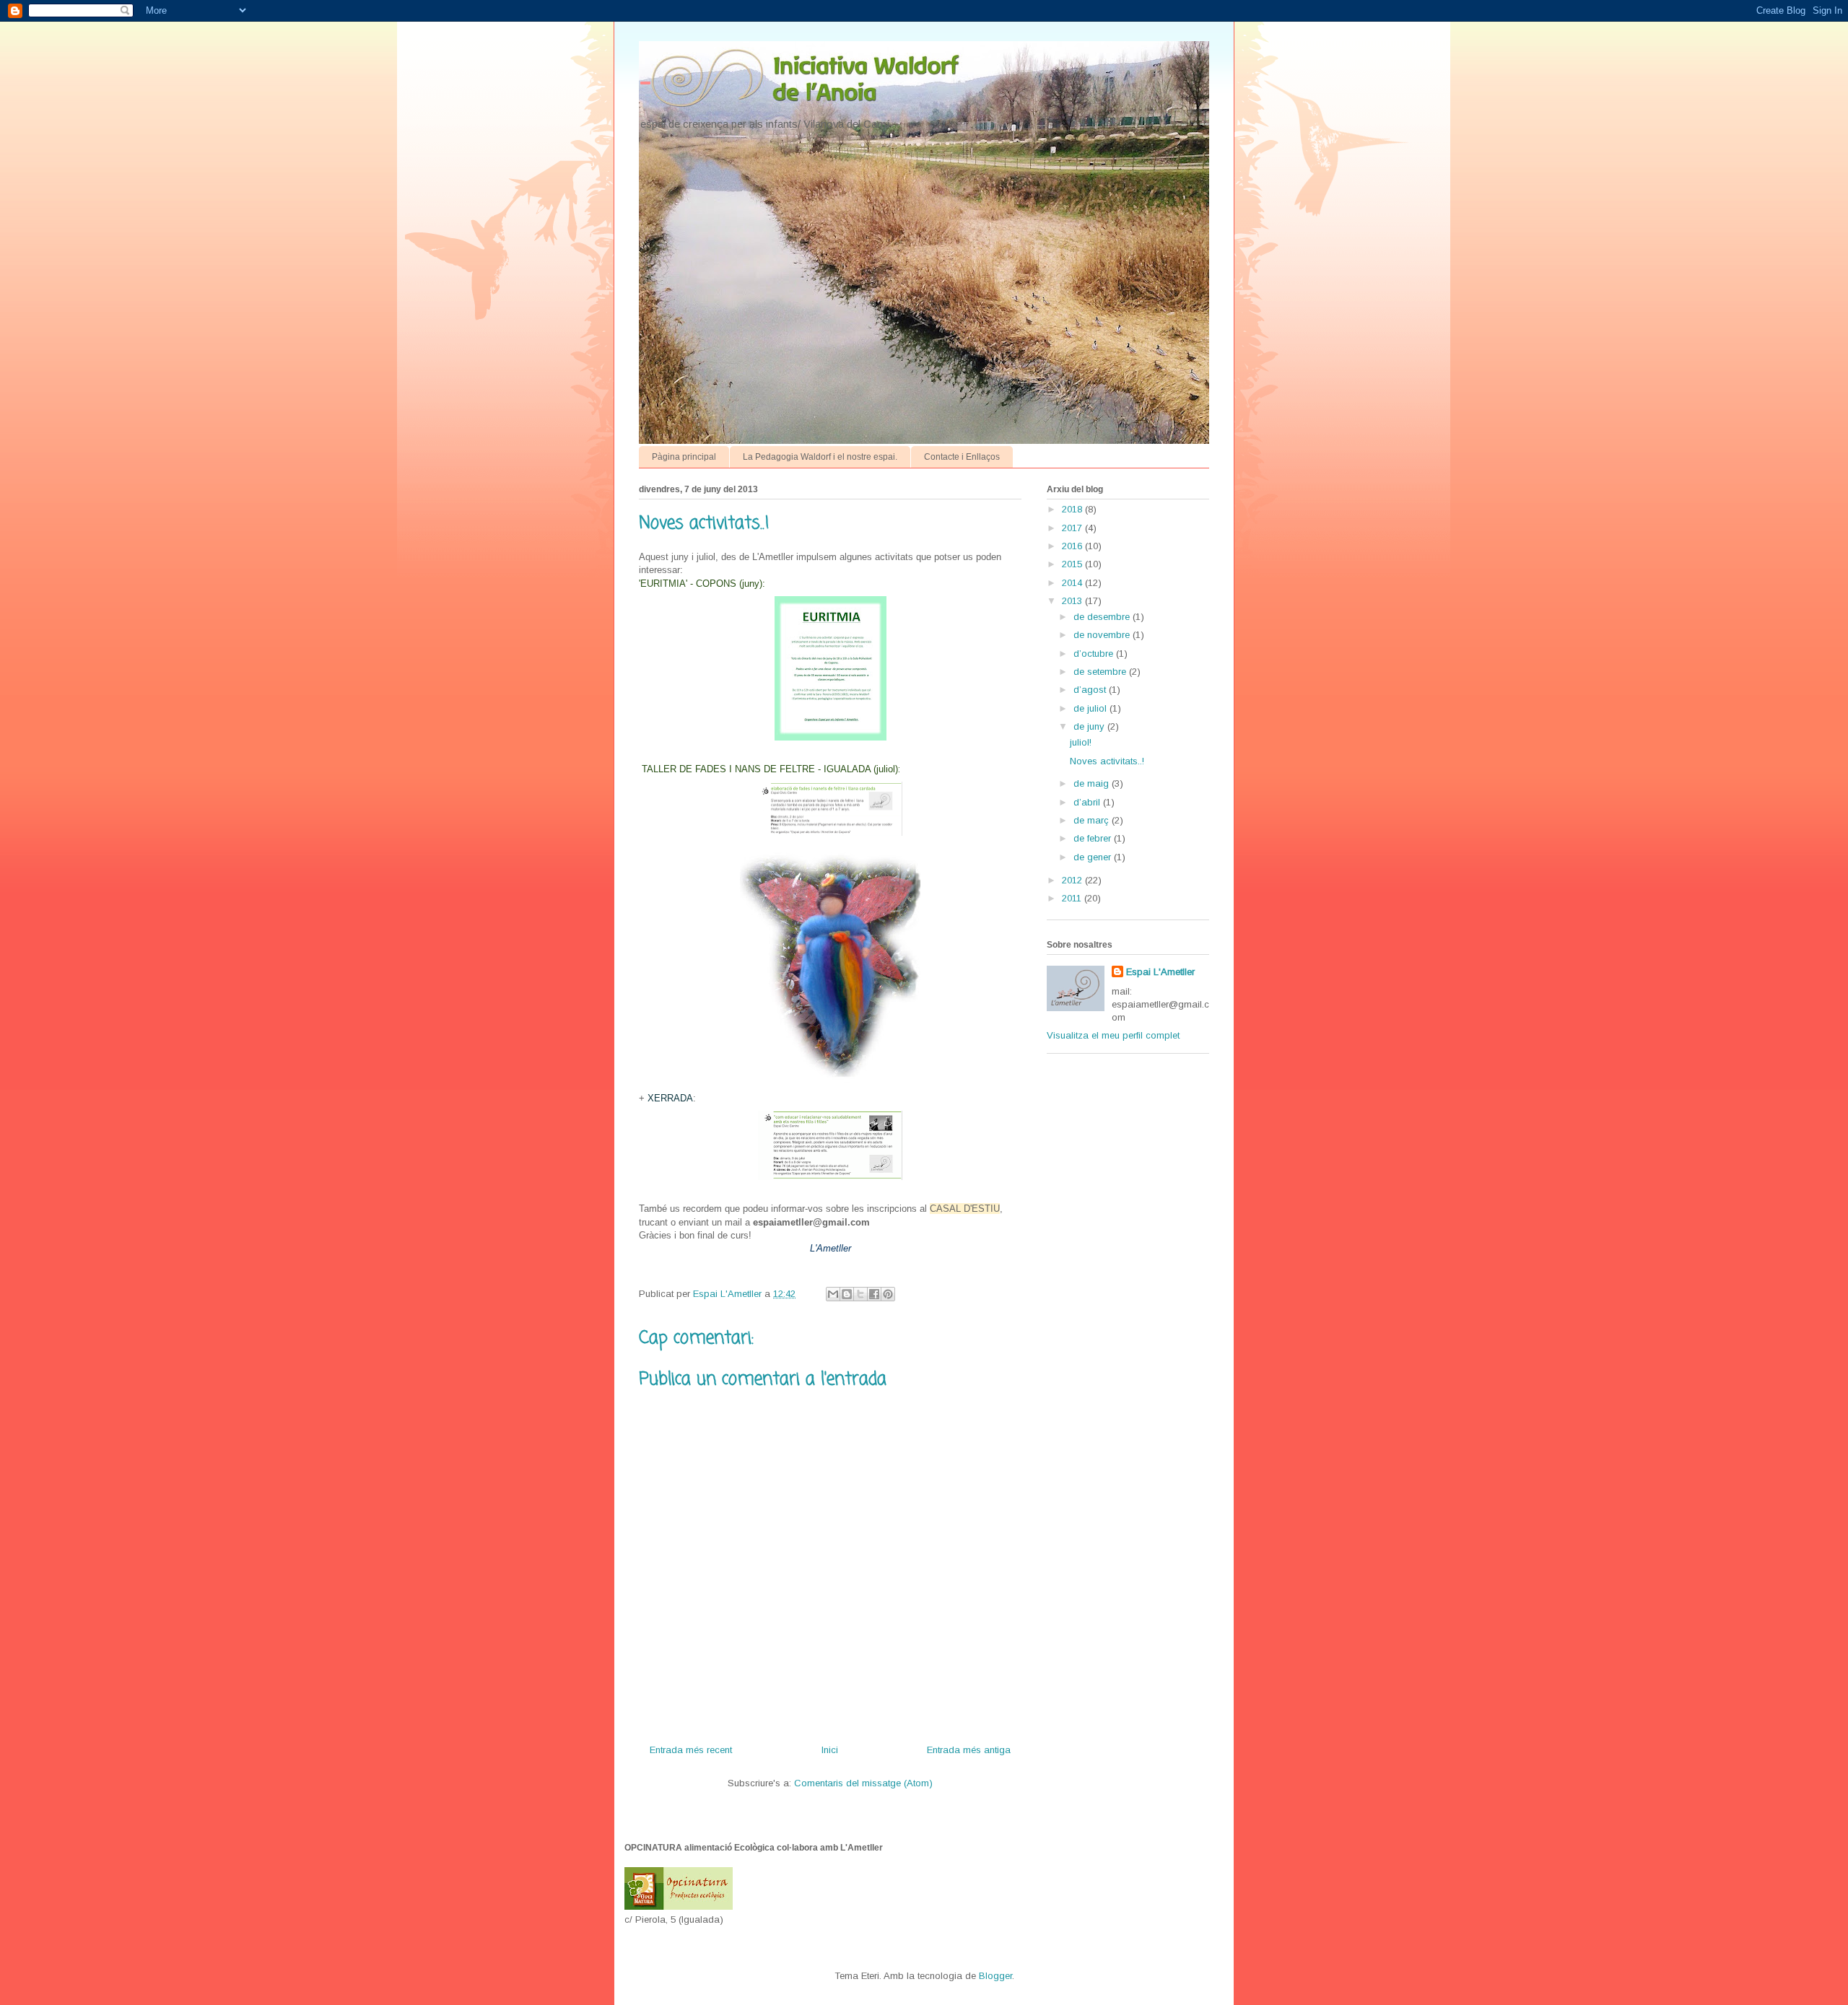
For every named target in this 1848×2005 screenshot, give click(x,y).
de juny (1090, 726)
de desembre (1103, 617)
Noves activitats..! (1107, 761)
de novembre (1103, 635)
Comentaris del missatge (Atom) (863, 1783)
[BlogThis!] (847, 1294)
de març (1093, 820)
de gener (1094, 857)
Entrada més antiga (969, 1750)
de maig (1093, 783)
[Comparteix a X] (860, 1294)
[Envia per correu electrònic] (833, 1294)
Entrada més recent (691, 1750)
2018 (1073, 509)
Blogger (995, 1976)
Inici (830, 1750)
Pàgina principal (684, 457)
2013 (1073, 601)
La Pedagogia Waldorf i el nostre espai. (820, 457)
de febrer (1094, 838)
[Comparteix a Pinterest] (888, 1294)
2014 (1073, 583)
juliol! (1081, 742)
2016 (1073, 546)
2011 (1073, 898)
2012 (1073, 880)
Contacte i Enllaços (962, 457)
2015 (1073, 564)
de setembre (1101, 672)
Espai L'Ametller (1160, 972)
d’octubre (1095, 654)
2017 (1073, 528)
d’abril (1088, 802)
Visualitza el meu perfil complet (1113, 1035)
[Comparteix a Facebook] (874, 1294)
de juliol (1091, 708)
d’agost (1091, 690)
